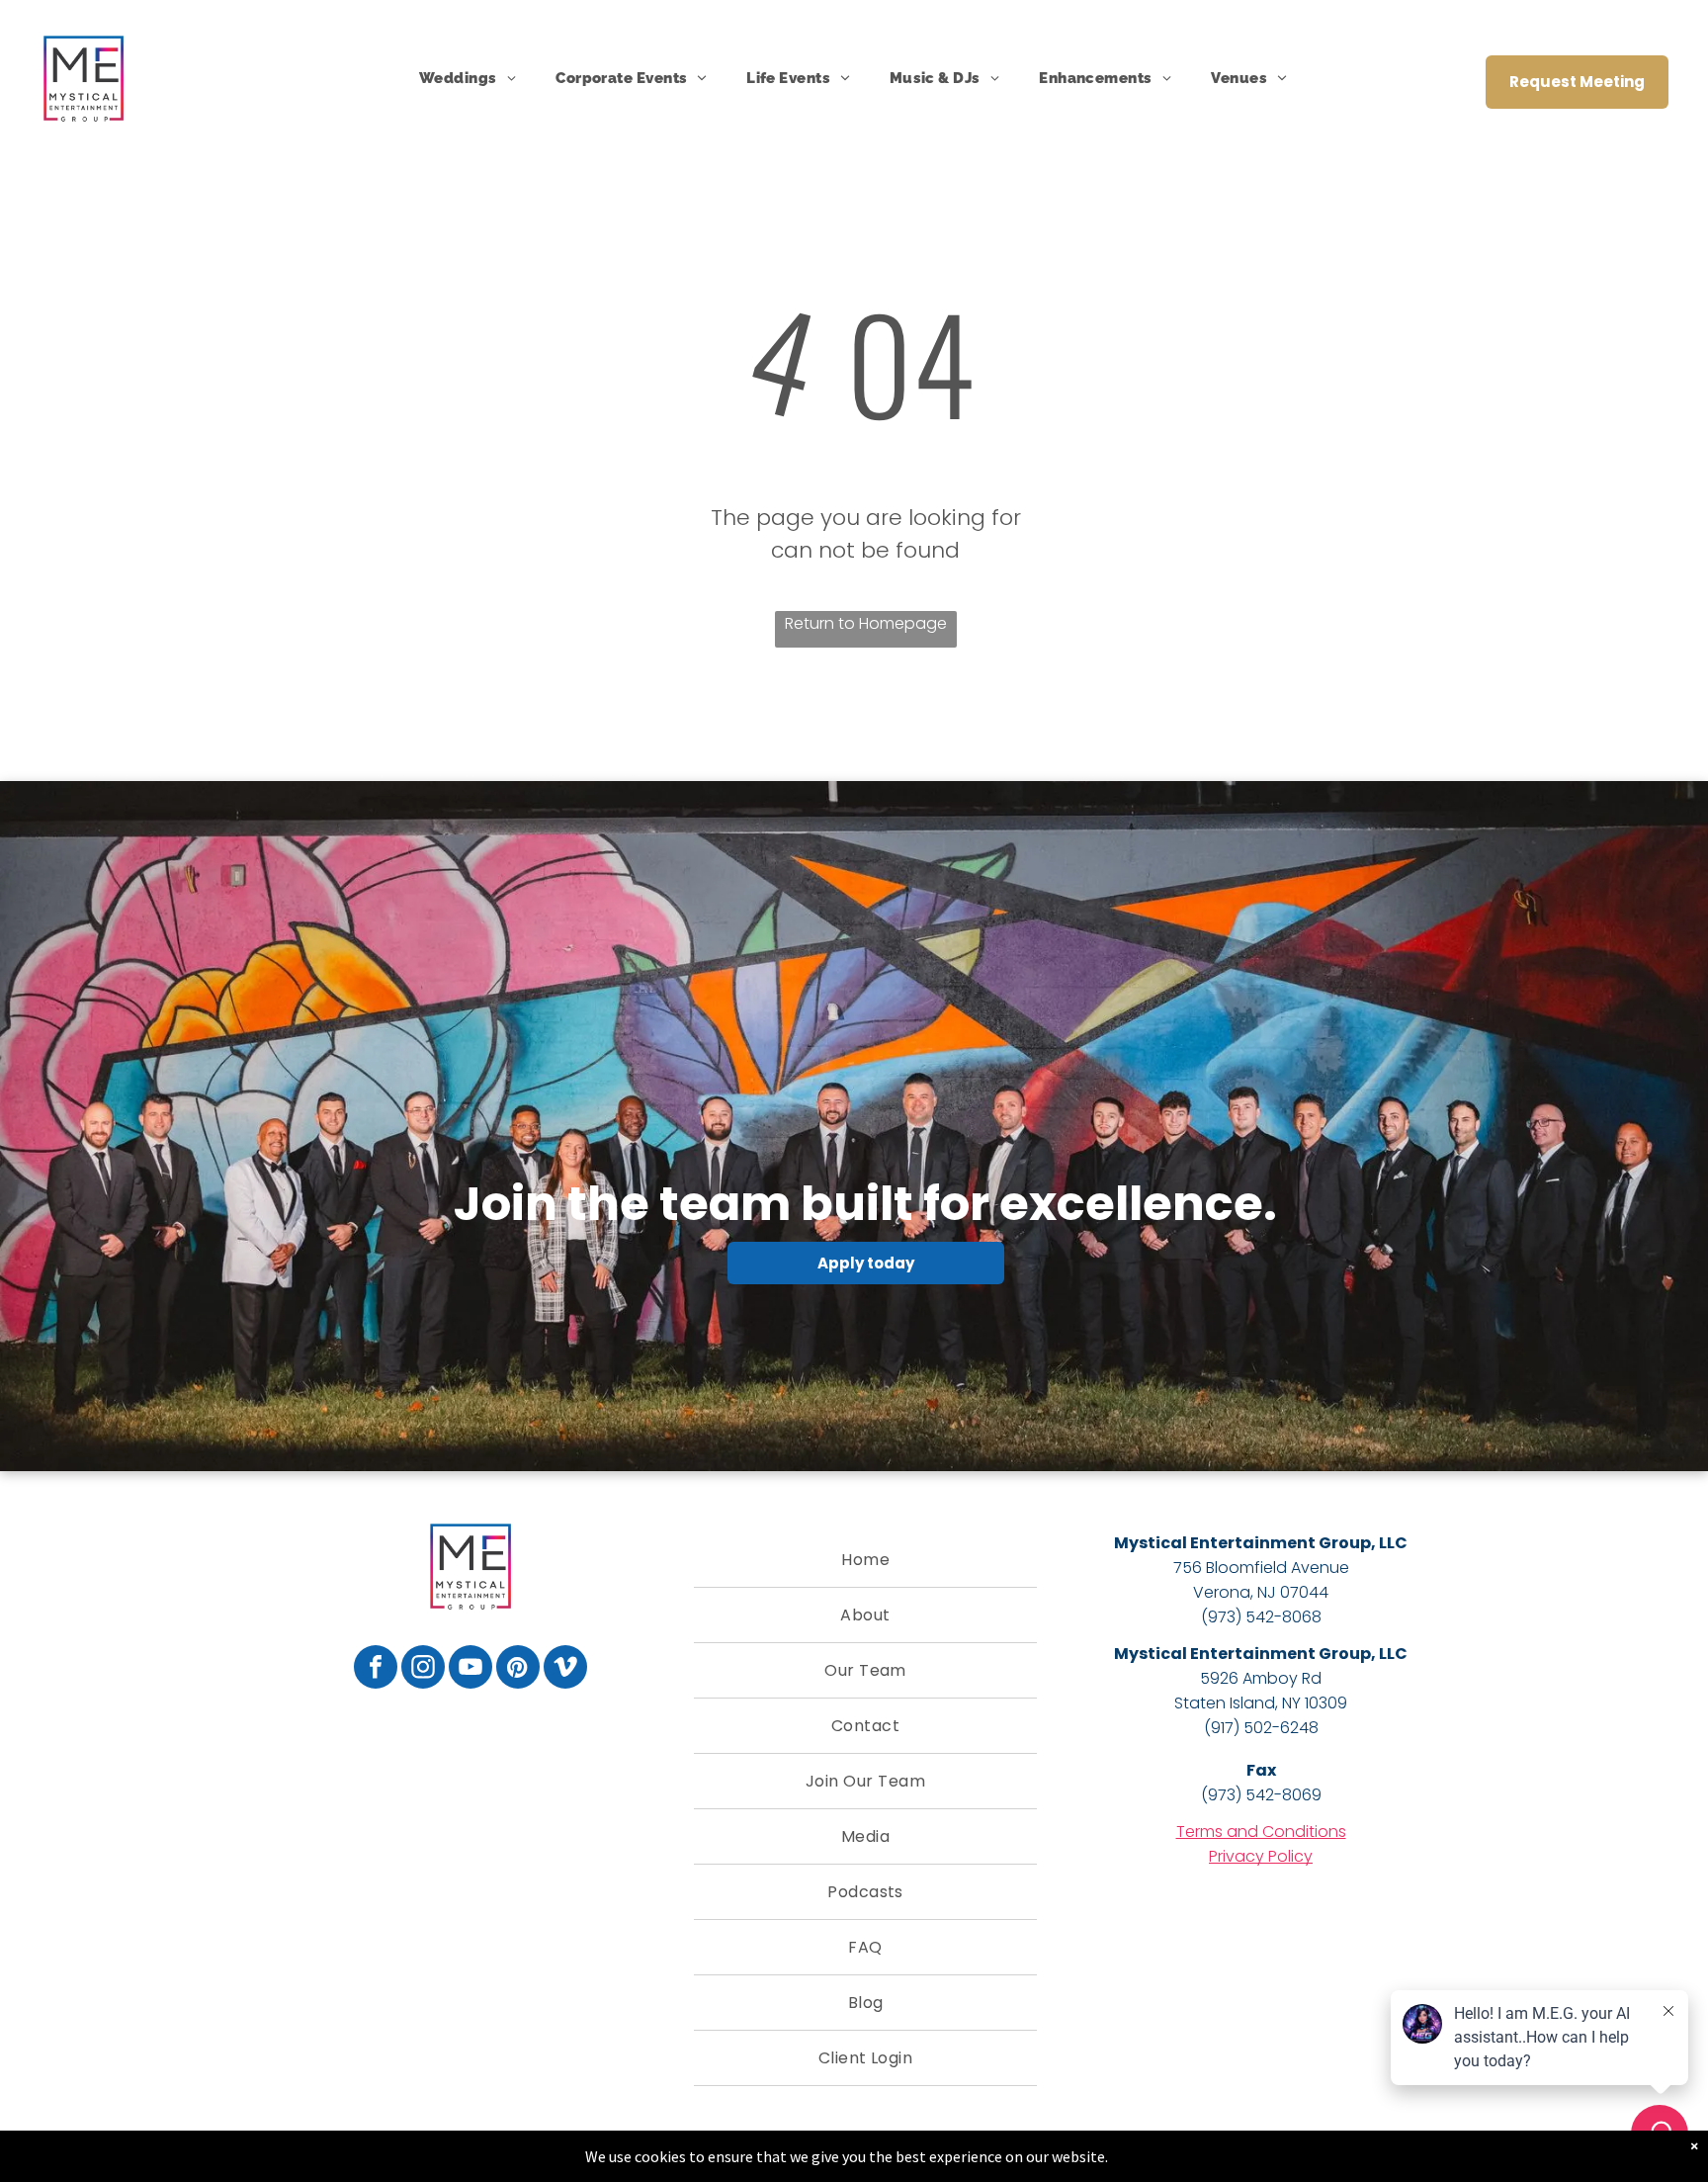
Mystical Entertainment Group (1242, 1543)
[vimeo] (565, 1669)
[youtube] (470, 1669)
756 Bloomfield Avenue (1261, 1568)
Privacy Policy (1261, 1856)
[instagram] (423, 1669)
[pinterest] (518, 1669)
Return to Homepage (866, 623)
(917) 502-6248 (1261, 1728)
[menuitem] (468, 78)
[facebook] (376, 1669)
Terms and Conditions (1261, 1832)
